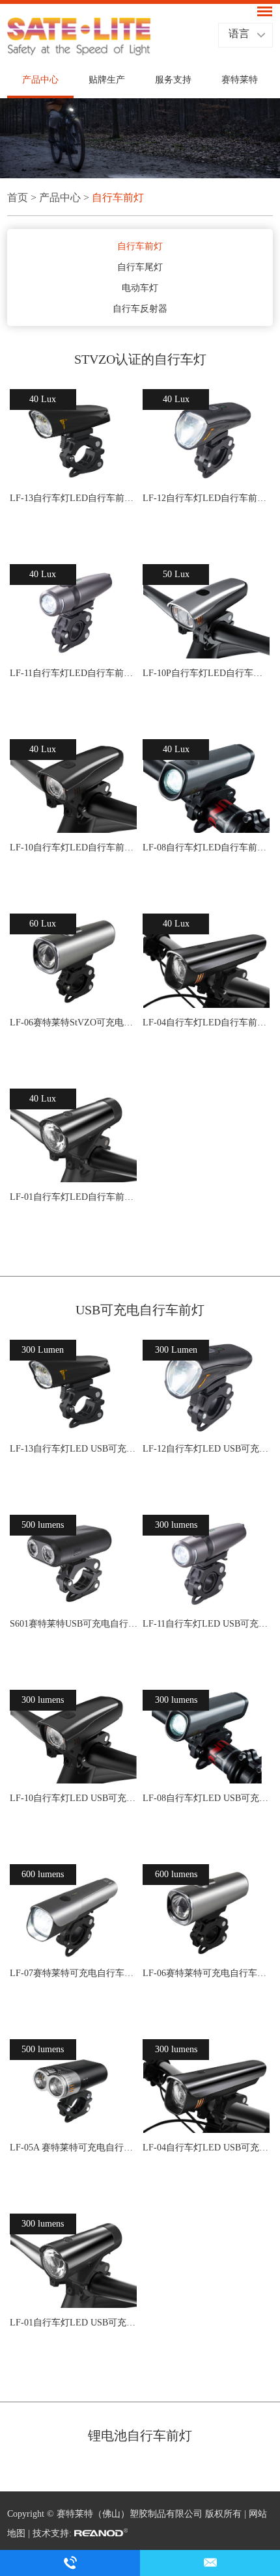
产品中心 (40, 80)
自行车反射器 (140, 309)
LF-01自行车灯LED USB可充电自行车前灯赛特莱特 (74, 2323)
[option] (140, 138)
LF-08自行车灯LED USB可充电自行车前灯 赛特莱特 (206, 1798)
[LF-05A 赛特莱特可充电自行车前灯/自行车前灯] (74, 2087)
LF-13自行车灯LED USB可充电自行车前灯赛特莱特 (74, 1449)
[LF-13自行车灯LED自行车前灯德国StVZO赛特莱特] (74, 437)
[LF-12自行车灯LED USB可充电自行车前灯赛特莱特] (206, 1387)
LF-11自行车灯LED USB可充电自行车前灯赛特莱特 (206, 1624)
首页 (18, 197)
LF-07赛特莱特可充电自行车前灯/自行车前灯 (74, 1973)
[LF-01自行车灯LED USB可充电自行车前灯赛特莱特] (74, 2261)
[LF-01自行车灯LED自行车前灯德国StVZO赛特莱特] (74, 1136)
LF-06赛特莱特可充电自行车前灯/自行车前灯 (206, 1973)
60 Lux (43, 924)
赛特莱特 (240, 80)
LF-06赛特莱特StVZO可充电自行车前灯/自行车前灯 (74, 1023)
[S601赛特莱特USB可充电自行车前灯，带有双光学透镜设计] (74, 1562)
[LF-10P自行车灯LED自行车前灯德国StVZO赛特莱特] (206, 612)
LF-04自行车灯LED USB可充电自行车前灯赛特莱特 (206, 2148)
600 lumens (43, 1874)
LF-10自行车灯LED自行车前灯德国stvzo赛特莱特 (74, 847)
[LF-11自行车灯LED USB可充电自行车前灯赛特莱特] (206, 1562)
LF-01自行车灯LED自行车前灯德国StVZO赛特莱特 (74, 1197)
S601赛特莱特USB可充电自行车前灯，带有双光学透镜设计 (74, 1624)
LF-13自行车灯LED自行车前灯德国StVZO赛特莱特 (74, 498)
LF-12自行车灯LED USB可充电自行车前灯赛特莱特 (206, 1449)
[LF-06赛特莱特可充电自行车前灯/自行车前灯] (206, 1912)
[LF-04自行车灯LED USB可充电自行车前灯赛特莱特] (206, 2087)
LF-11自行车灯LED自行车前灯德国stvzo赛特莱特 (74, 673)
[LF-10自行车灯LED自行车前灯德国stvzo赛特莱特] (74, 787)
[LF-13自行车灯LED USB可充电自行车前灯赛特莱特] (74, 1387)
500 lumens (43, 1525)
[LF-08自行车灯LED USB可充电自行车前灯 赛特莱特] (206, 1737)
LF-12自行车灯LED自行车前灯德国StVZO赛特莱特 (206, 498)
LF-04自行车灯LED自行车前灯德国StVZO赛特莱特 (206, 1023)
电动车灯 (140, 288)
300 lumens (176, 1525)
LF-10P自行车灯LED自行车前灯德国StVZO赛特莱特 (206, 673)
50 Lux (176, 574)
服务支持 (173, 80)
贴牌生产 (107, 80)
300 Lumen (43, 1350)
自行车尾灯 (140, 267)
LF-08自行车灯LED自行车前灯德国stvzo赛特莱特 (206, 847)
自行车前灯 (118, 197)
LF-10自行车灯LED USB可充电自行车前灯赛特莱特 (74, 1798)
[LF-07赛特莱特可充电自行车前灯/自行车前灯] (74, 1912)
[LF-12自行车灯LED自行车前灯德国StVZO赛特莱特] (206, 437)
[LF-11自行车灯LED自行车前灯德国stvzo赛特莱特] (74, 612)
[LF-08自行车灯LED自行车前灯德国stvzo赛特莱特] (206, 787)
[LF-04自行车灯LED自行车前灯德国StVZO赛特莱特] (206, 961)
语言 (239, 34)
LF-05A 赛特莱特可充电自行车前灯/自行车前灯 (74, 2148)
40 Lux (43, 399)
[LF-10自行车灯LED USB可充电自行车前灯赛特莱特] (74, 1737)
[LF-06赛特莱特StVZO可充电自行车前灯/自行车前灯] (74, 961)
